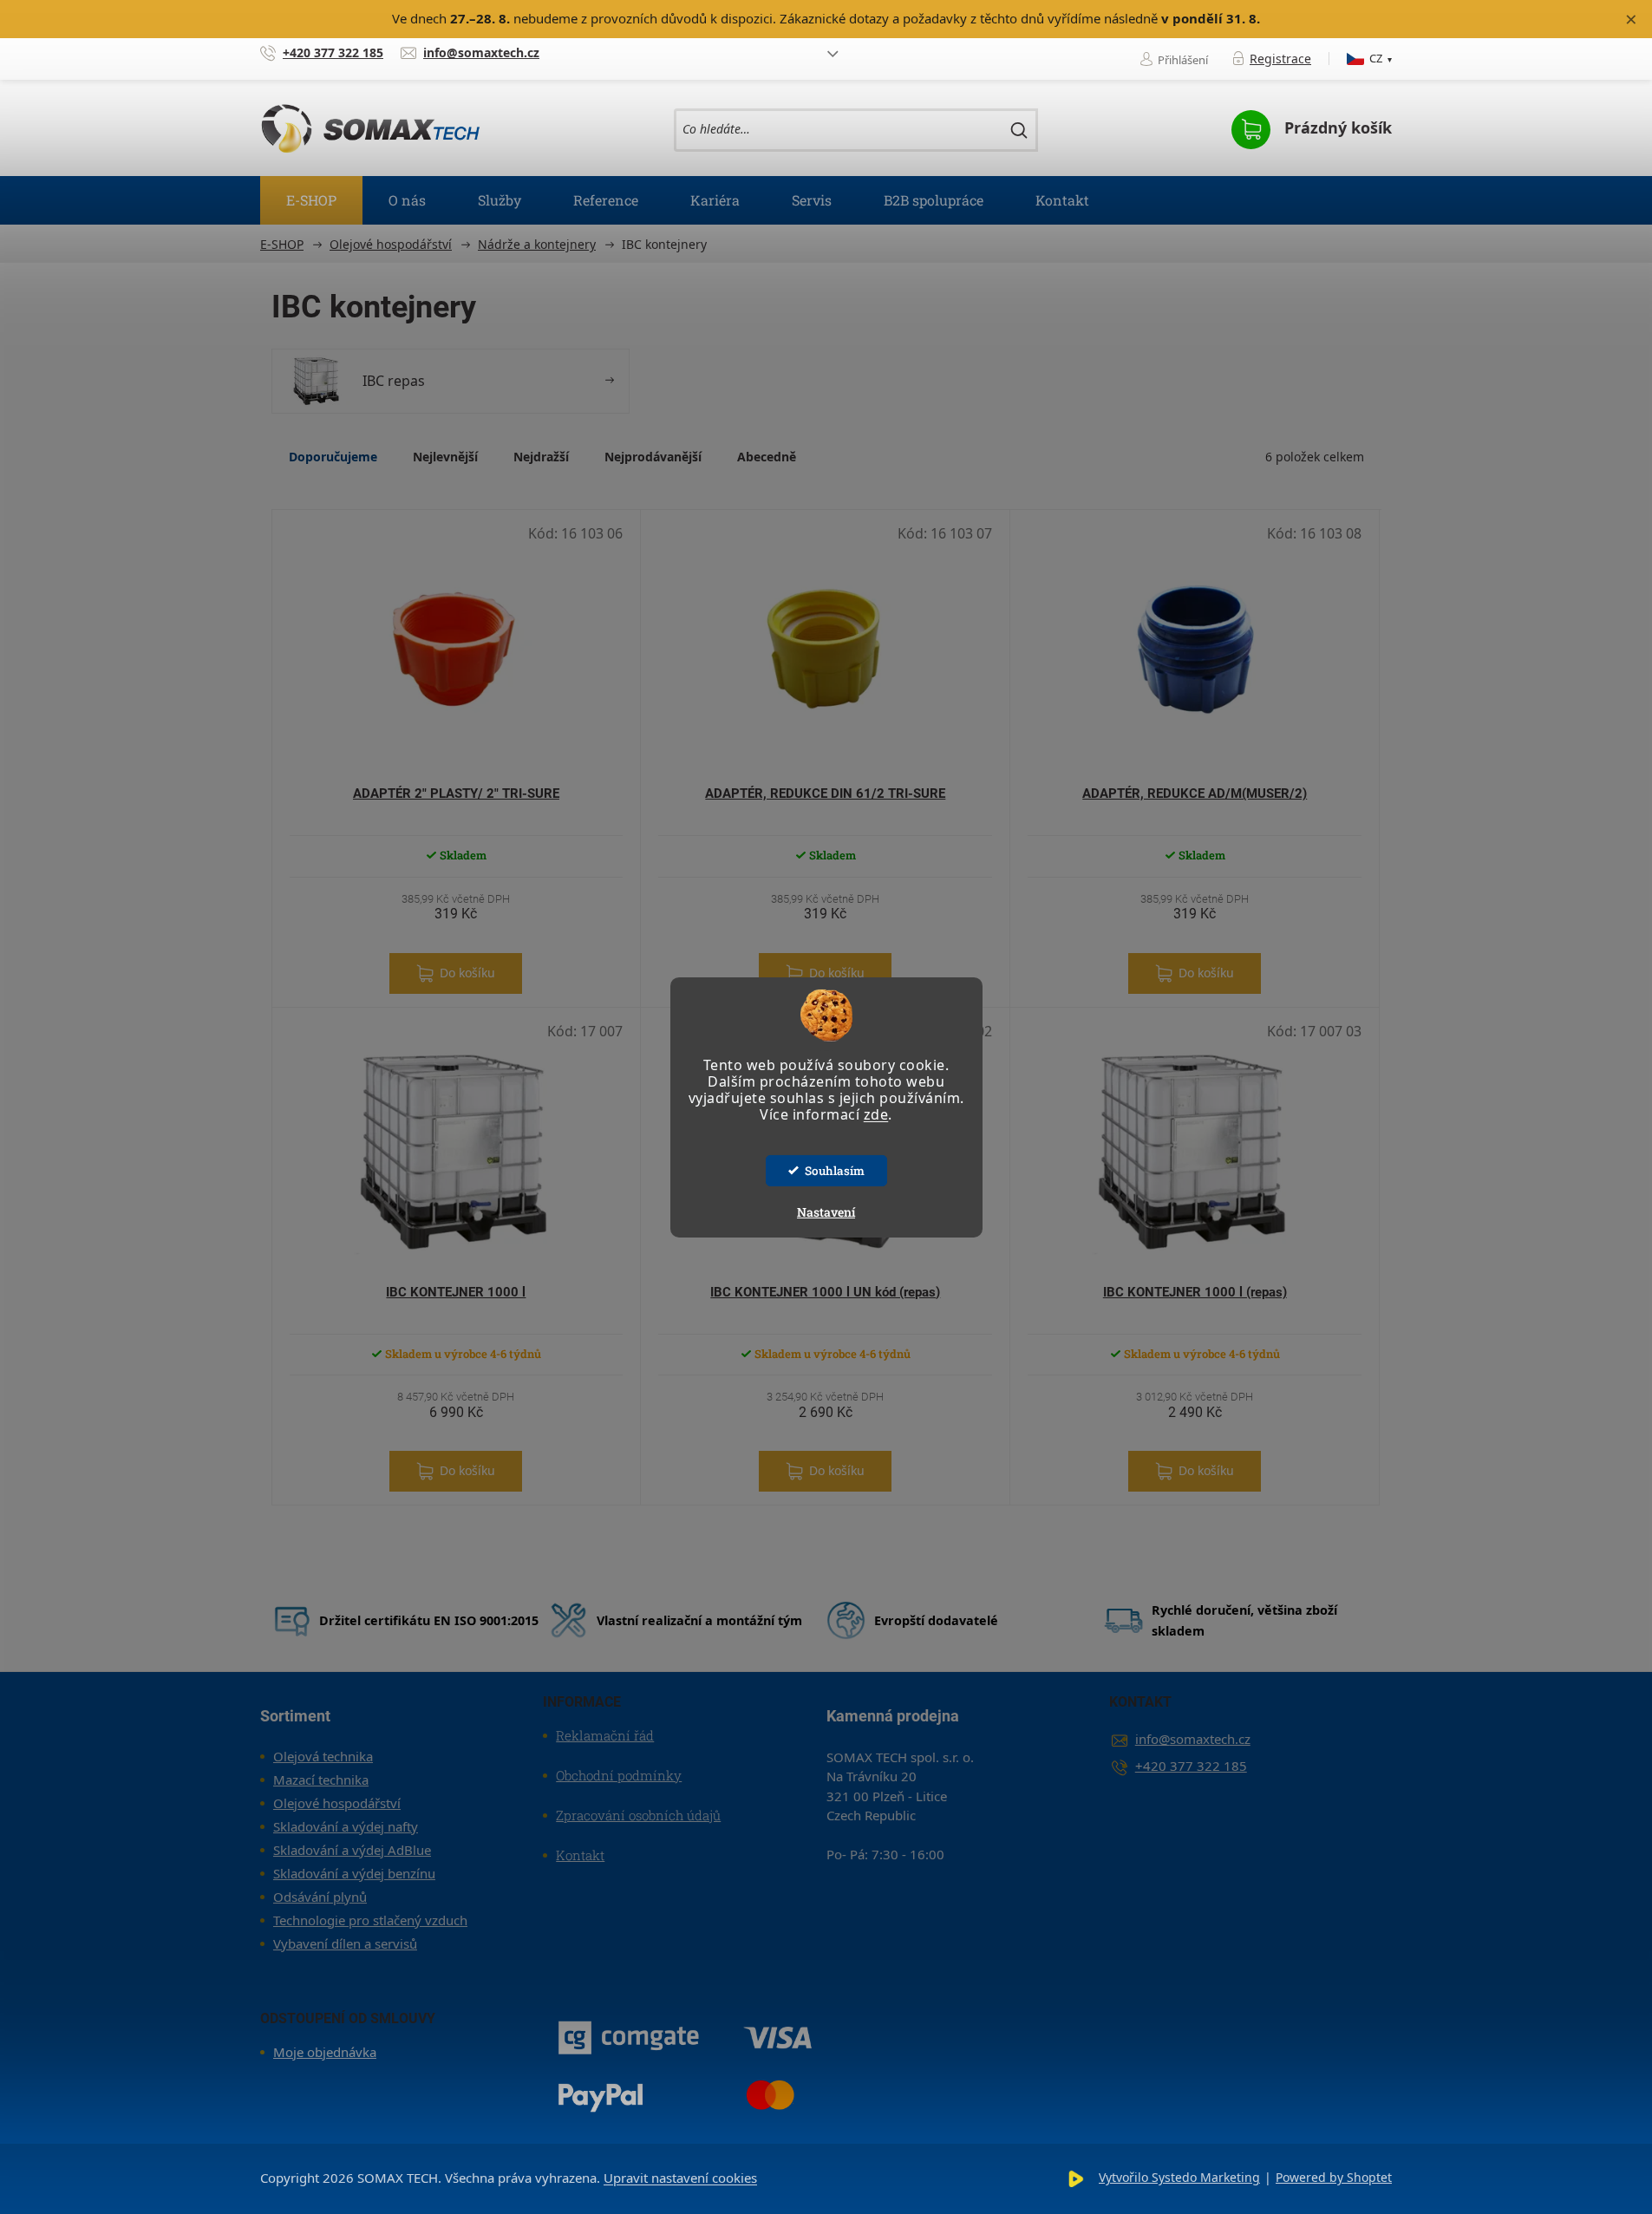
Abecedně (767, 457)
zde (876, 1114)
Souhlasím (835, 1171)
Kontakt (580, 1855)
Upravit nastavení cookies (680, 2178)
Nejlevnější (445, 457)
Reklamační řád (605, 1735)
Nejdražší (541, 457)
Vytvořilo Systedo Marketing (1179, 2177)
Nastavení (826, 1212)
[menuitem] (311, 200)
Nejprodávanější (653, 457)
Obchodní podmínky (619, 1775)
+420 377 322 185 (1191, 1766)
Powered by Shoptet (1334, 2177)
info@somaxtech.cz (1193, 1739)
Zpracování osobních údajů (638, 1815)
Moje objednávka (325, 2052)
